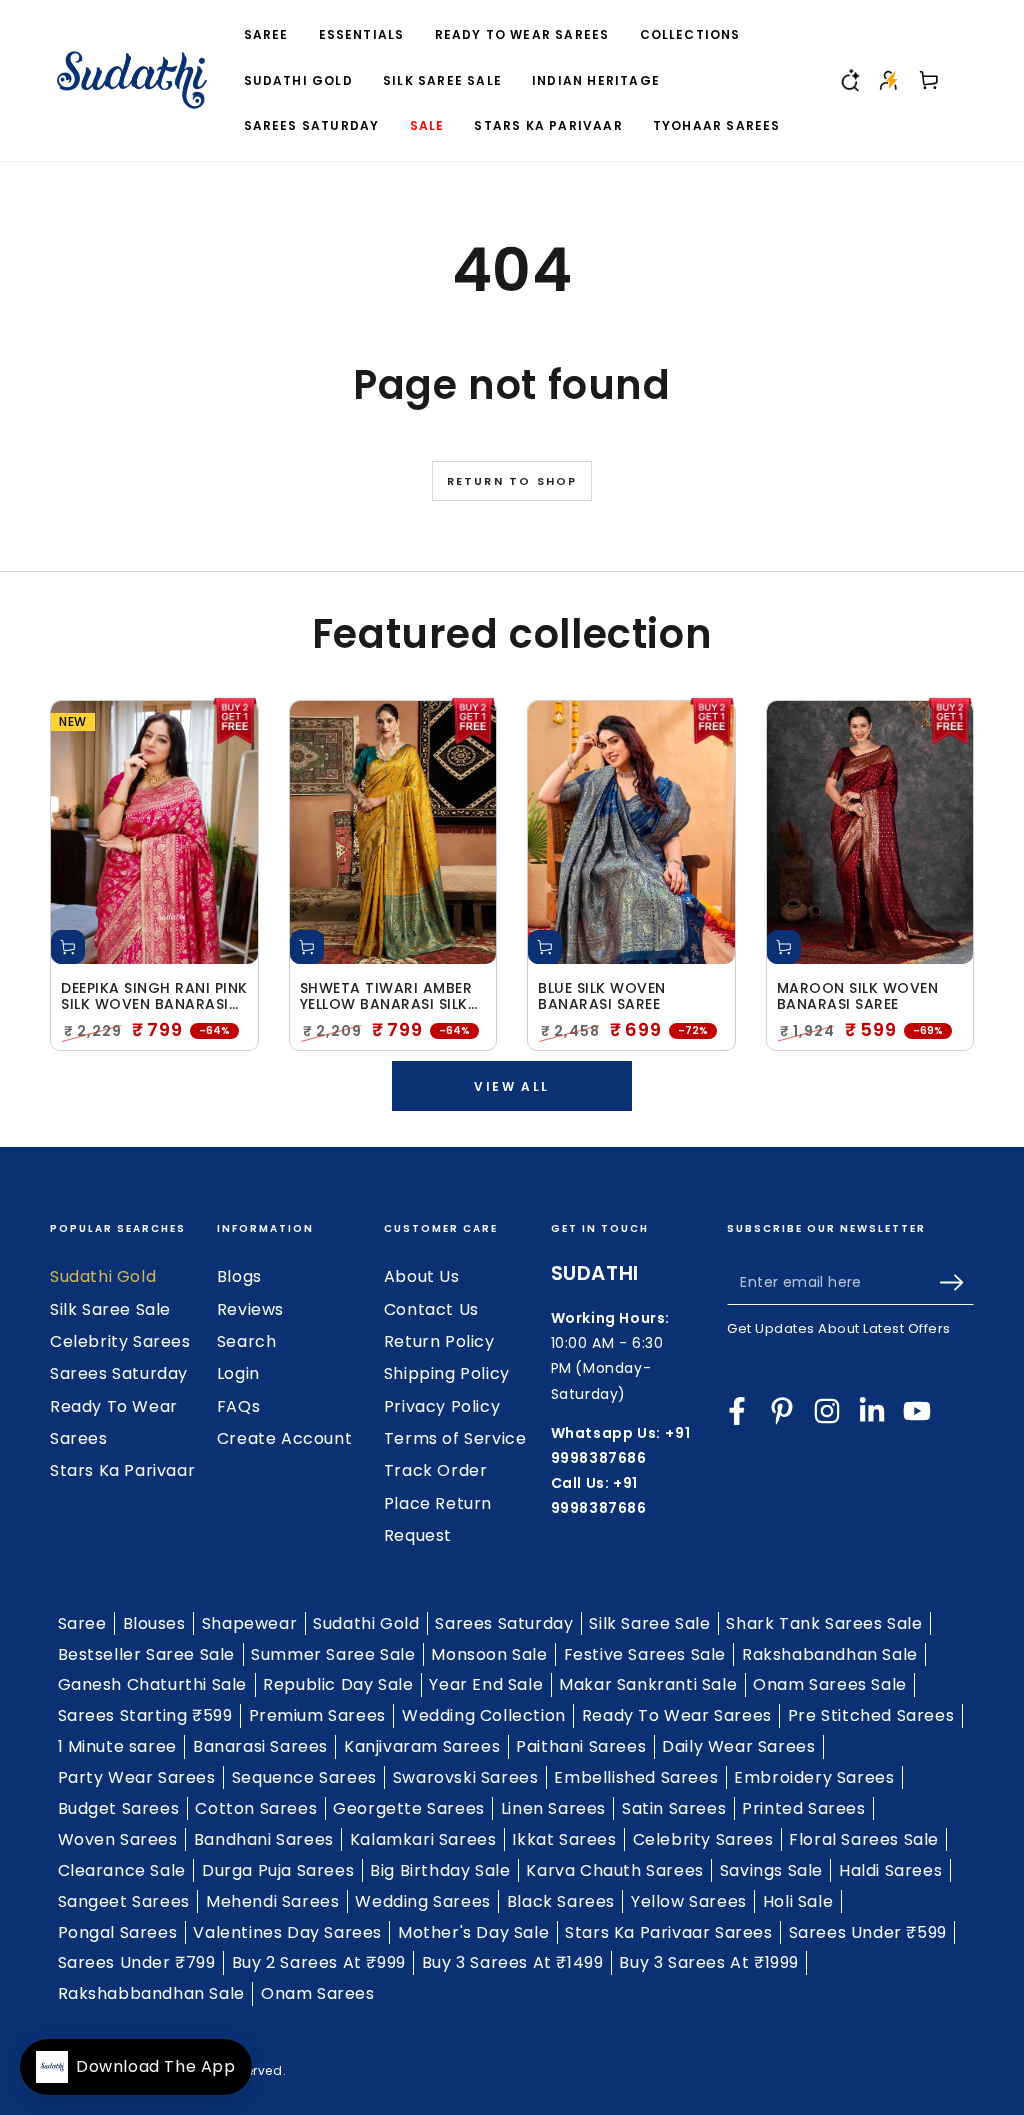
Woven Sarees (118, 1839)
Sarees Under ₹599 (868, 1932)
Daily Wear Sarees (738, 1746)
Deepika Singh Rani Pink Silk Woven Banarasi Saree (154, 997)
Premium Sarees (317, 1715)
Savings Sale (771, 1870)
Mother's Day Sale (473, 1932)
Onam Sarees (318, 1993)
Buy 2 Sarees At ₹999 (319, 1962)
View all (511, 1086)
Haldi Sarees (890, 1870)
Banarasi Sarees (260, 1746)
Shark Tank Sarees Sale (824, 1623)
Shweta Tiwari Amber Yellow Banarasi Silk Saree (386, 997)
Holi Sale (798, 1901)
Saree (82, 1623)
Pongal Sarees (118, 1932)
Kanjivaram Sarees (422, 1746)
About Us (422, 1276)
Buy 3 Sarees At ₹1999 (709, 1962)
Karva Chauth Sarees (614, 1870)
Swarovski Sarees (466, 1777)
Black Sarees (561, 1901)
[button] (849, 80)
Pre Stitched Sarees (871, 1715)
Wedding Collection (484, 1715)
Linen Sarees (553, 1808)
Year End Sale (486, 1684)
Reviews (250, 1309)
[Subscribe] (956, 1282)
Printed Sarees (803, 1808)
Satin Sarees (674, 1808)
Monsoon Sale (489, 1654)
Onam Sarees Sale (830, 1684)
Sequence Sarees (304, 1777)
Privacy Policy (442, 1406)
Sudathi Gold (103, 1276)
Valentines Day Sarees (287, 1932)
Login (238, 1373)
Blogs (239, 1276)
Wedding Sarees (422, 1901)
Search (247, 1341)
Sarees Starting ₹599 (145, 1715)
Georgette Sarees (409, 1808)
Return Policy (439, 1341)
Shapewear (249, 1623)
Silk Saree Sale (110, 1309)
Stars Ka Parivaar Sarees (668, 1932)
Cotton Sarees (256, 1808)
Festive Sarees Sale (645, 1654)
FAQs (238, 1406)
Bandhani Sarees (264, 1839)
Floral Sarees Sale (864, 1839)
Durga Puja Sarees (278, 1870)
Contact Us (431, 1309)
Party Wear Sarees (137, 1777)
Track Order (436, 1470)
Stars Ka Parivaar (122, 1470)
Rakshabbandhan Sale (151, 1993)
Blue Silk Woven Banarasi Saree (602, 997)
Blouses (154, 1623)
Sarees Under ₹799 (137, 1962)
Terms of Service (455, 1438)
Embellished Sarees (636, 1777)
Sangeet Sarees (124, 1901)
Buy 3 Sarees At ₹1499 (513, 1962)
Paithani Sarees (581, 1746)
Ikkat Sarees (564, 1839)
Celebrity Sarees (120, 1341)
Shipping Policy (447, 1373)
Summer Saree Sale (333, 1654)
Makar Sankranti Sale (648, 1684)
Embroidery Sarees (814, 1777)
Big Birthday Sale (440, 1870)
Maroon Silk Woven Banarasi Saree (858, 997)
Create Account (284, 1438)
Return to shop (512, 481)
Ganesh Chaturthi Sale (153, 1684)
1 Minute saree (117, 1746)
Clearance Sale (122, 1870)
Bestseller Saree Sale (147, 1654)
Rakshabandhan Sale (830, 1654)
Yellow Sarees (689, 1901)
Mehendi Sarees (272, 1901)
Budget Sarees (119, 1808)
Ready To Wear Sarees (677, 1715)
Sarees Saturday (119, 1373)
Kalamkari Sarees (423, 1839)
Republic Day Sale (338, 1684)
